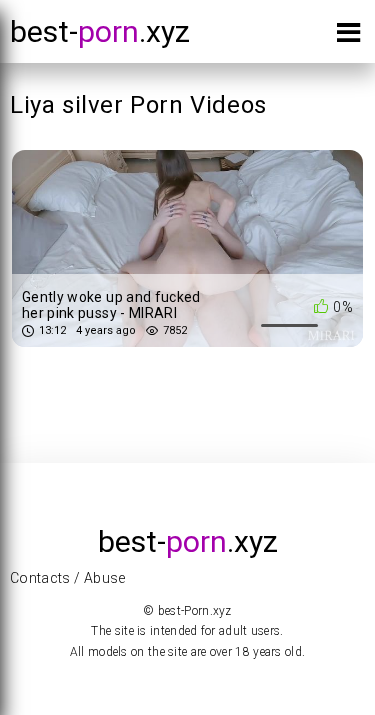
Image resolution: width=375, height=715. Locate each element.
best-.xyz (100, 31)
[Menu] (348, 36)
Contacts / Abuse (68, 578)
